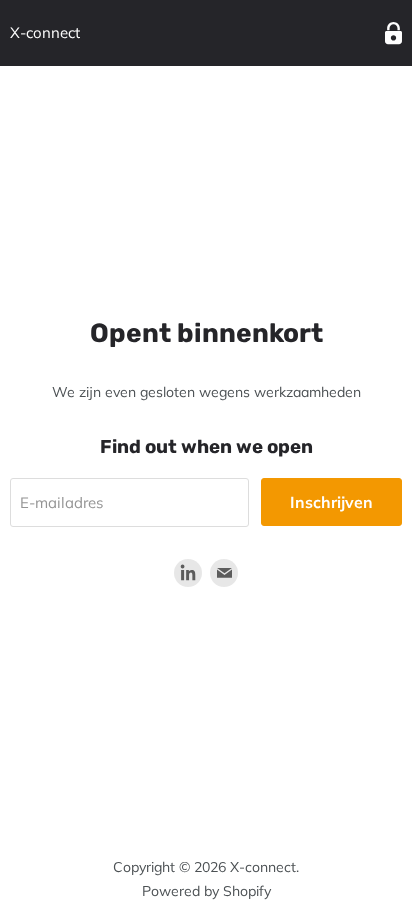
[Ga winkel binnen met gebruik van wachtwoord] (393, 33)
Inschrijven (331, 502)
